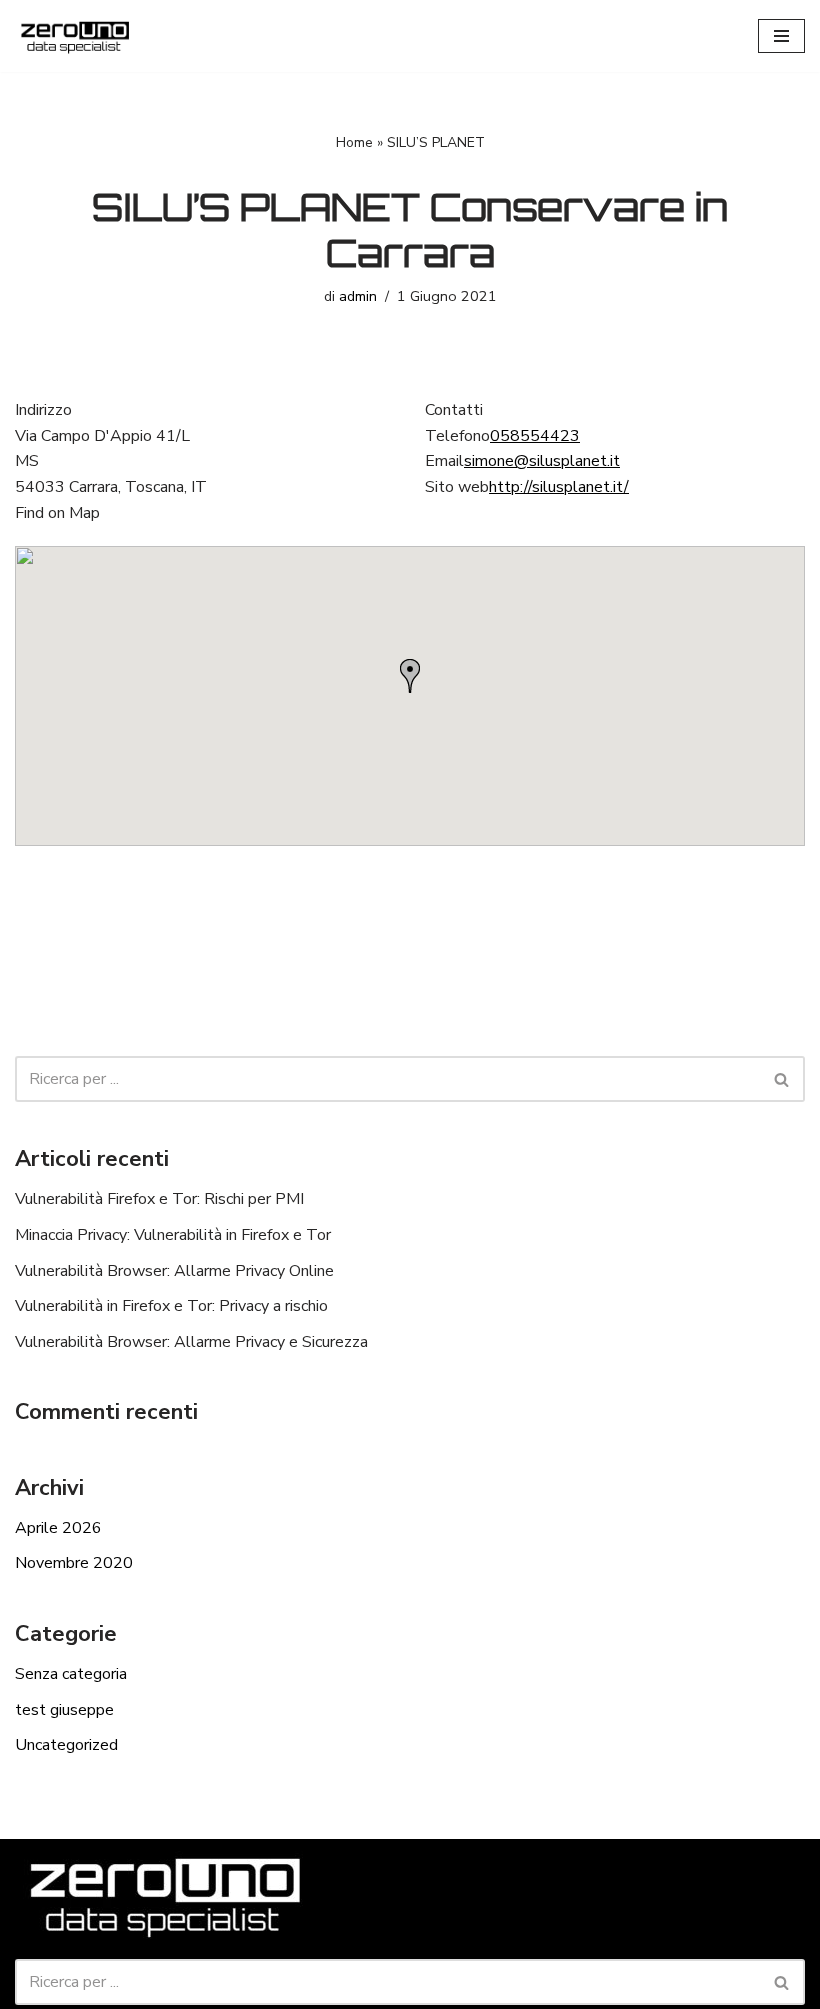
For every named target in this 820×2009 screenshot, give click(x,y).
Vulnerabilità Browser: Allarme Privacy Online (174, 1271)
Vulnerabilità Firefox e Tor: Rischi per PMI (159, 1199)
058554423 (535, 436)
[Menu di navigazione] (781, 36)
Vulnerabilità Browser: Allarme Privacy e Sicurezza (191, 1342)
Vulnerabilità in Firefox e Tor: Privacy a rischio (171, 1306)
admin (358, 296)
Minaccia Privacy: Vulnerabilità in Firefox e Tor (173, 1235)
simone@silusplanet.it (542, 461)
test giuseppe (64, 1710)
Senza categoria (71, 1674)
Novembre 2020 (74, 1563)
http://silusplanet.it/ (559, 487)
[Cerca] (782, 1079)
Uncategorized (66, 1745)
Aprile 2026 (58, 1528)
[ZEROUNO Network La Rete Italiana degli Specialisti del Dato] (75, 36)
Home (354, 142)
